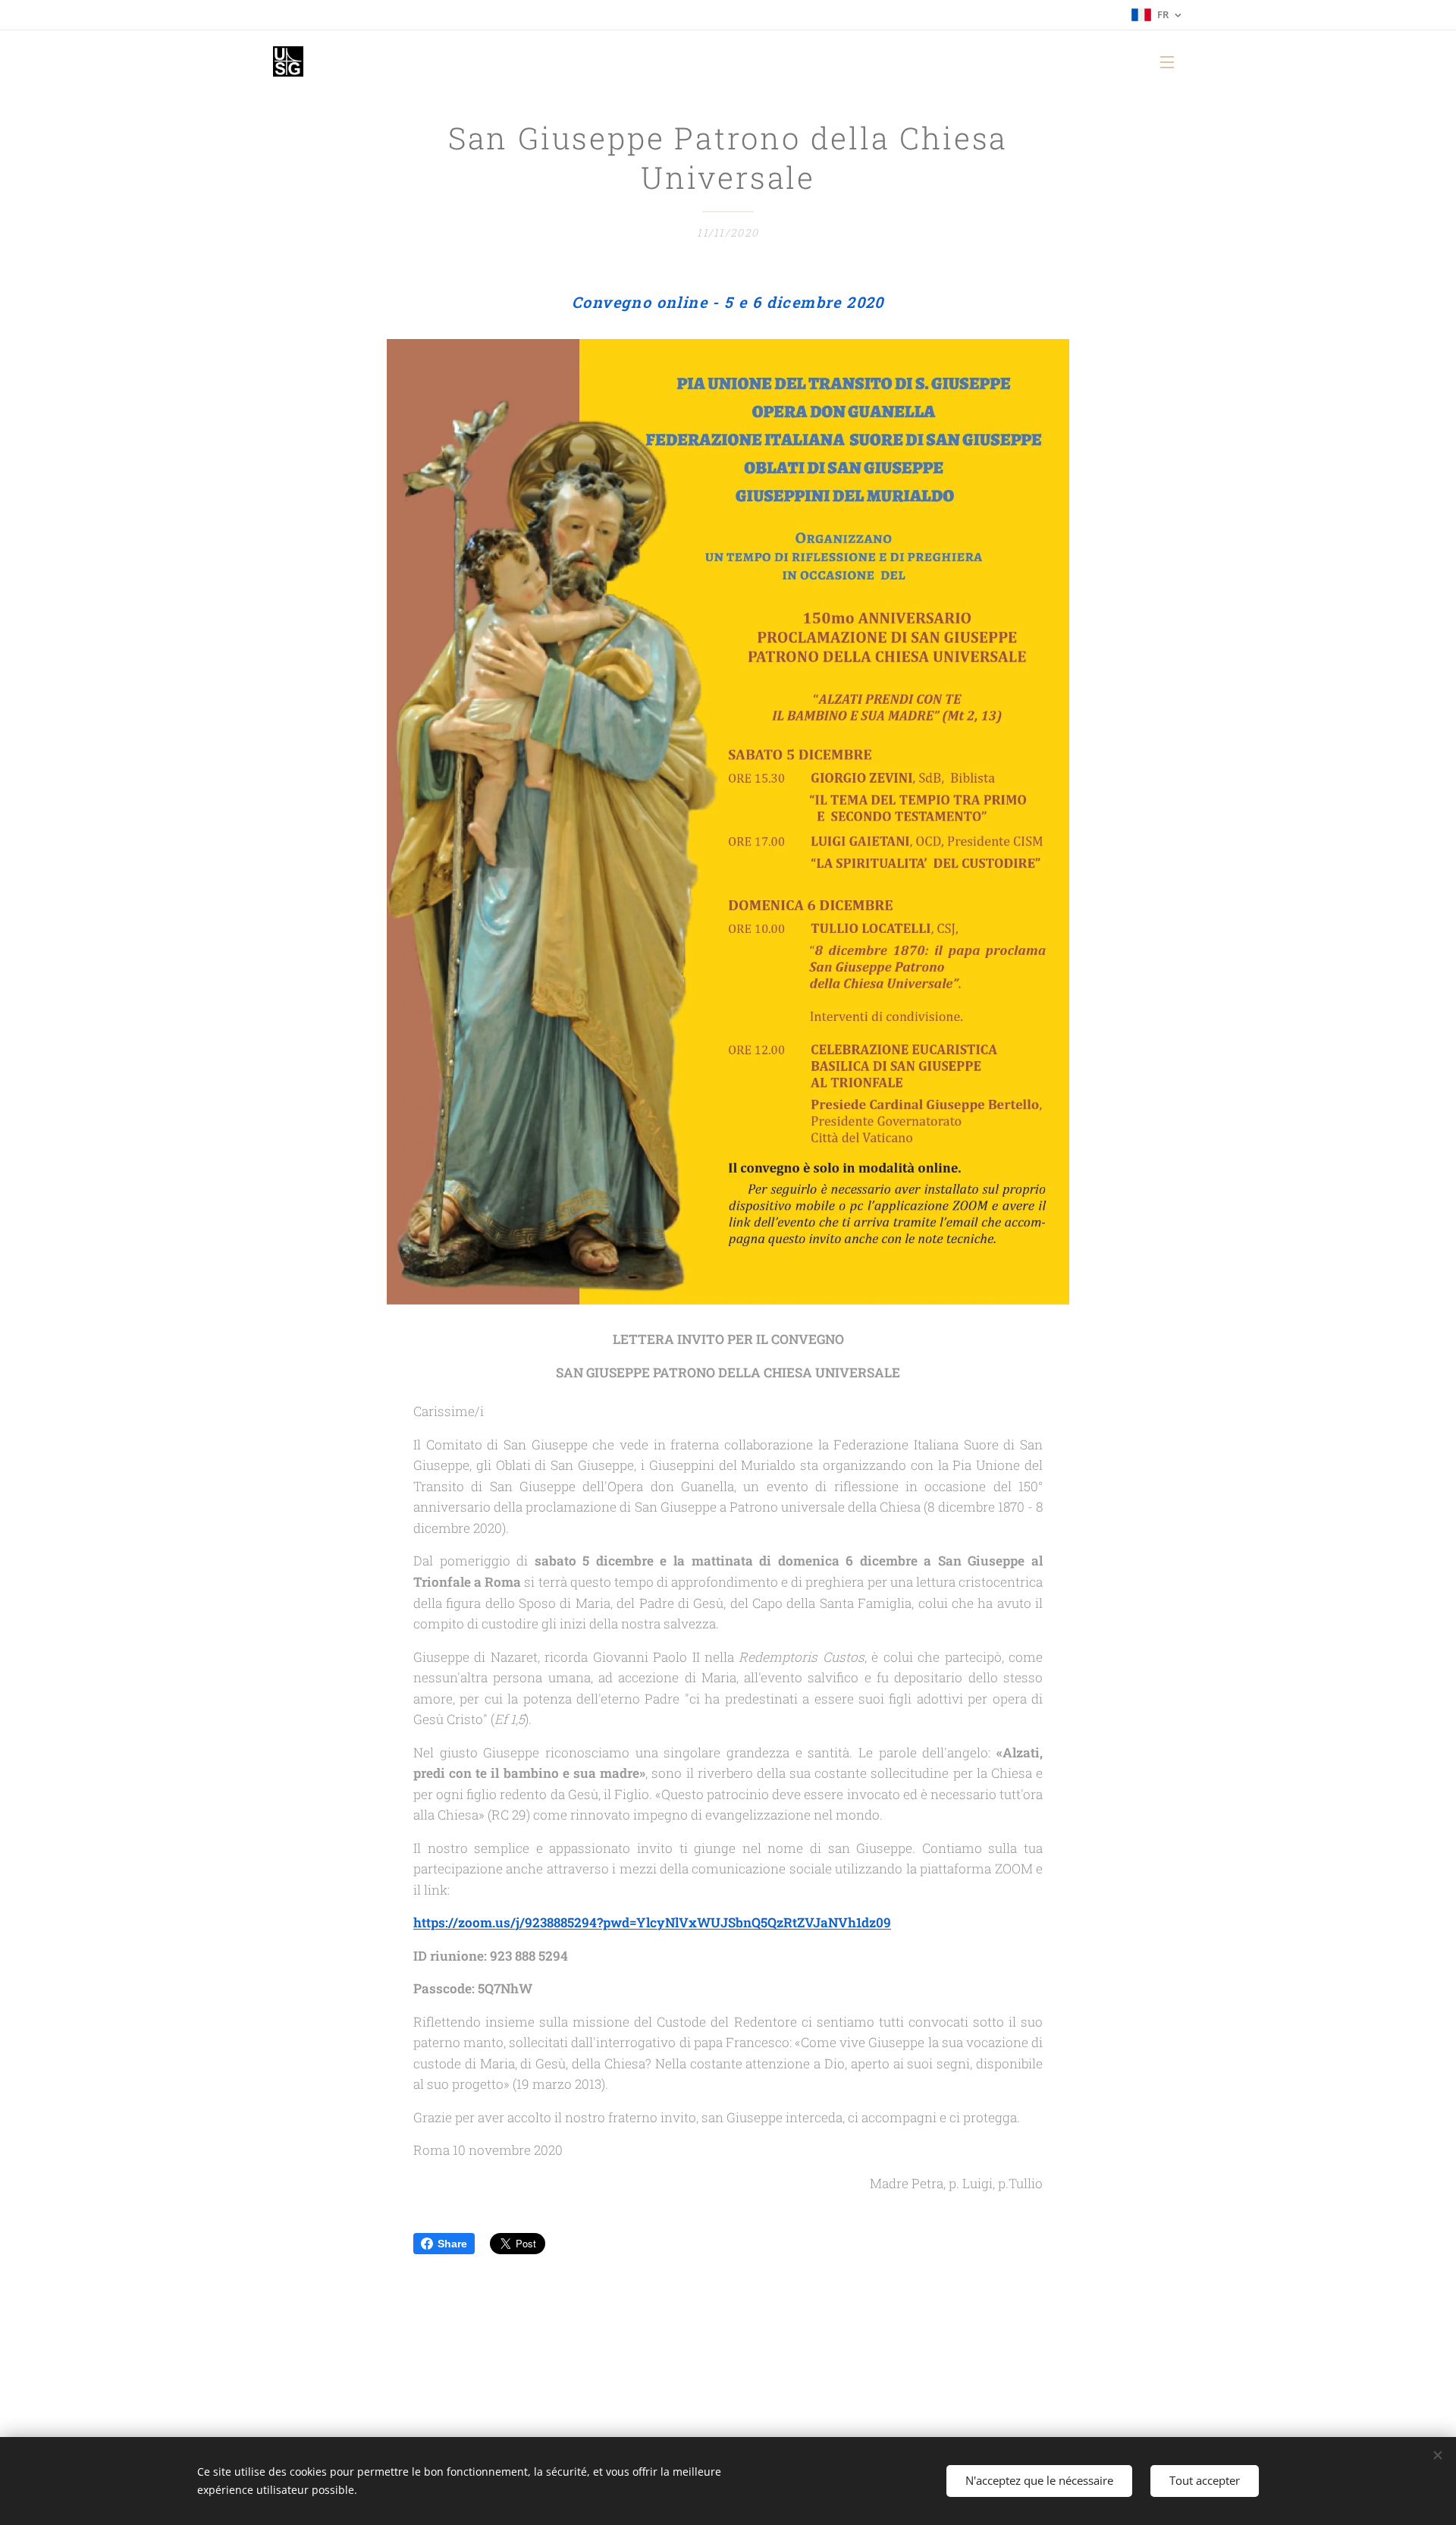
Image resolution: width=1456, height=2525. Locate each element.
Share (452, 2244)
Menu (1172, 61)
